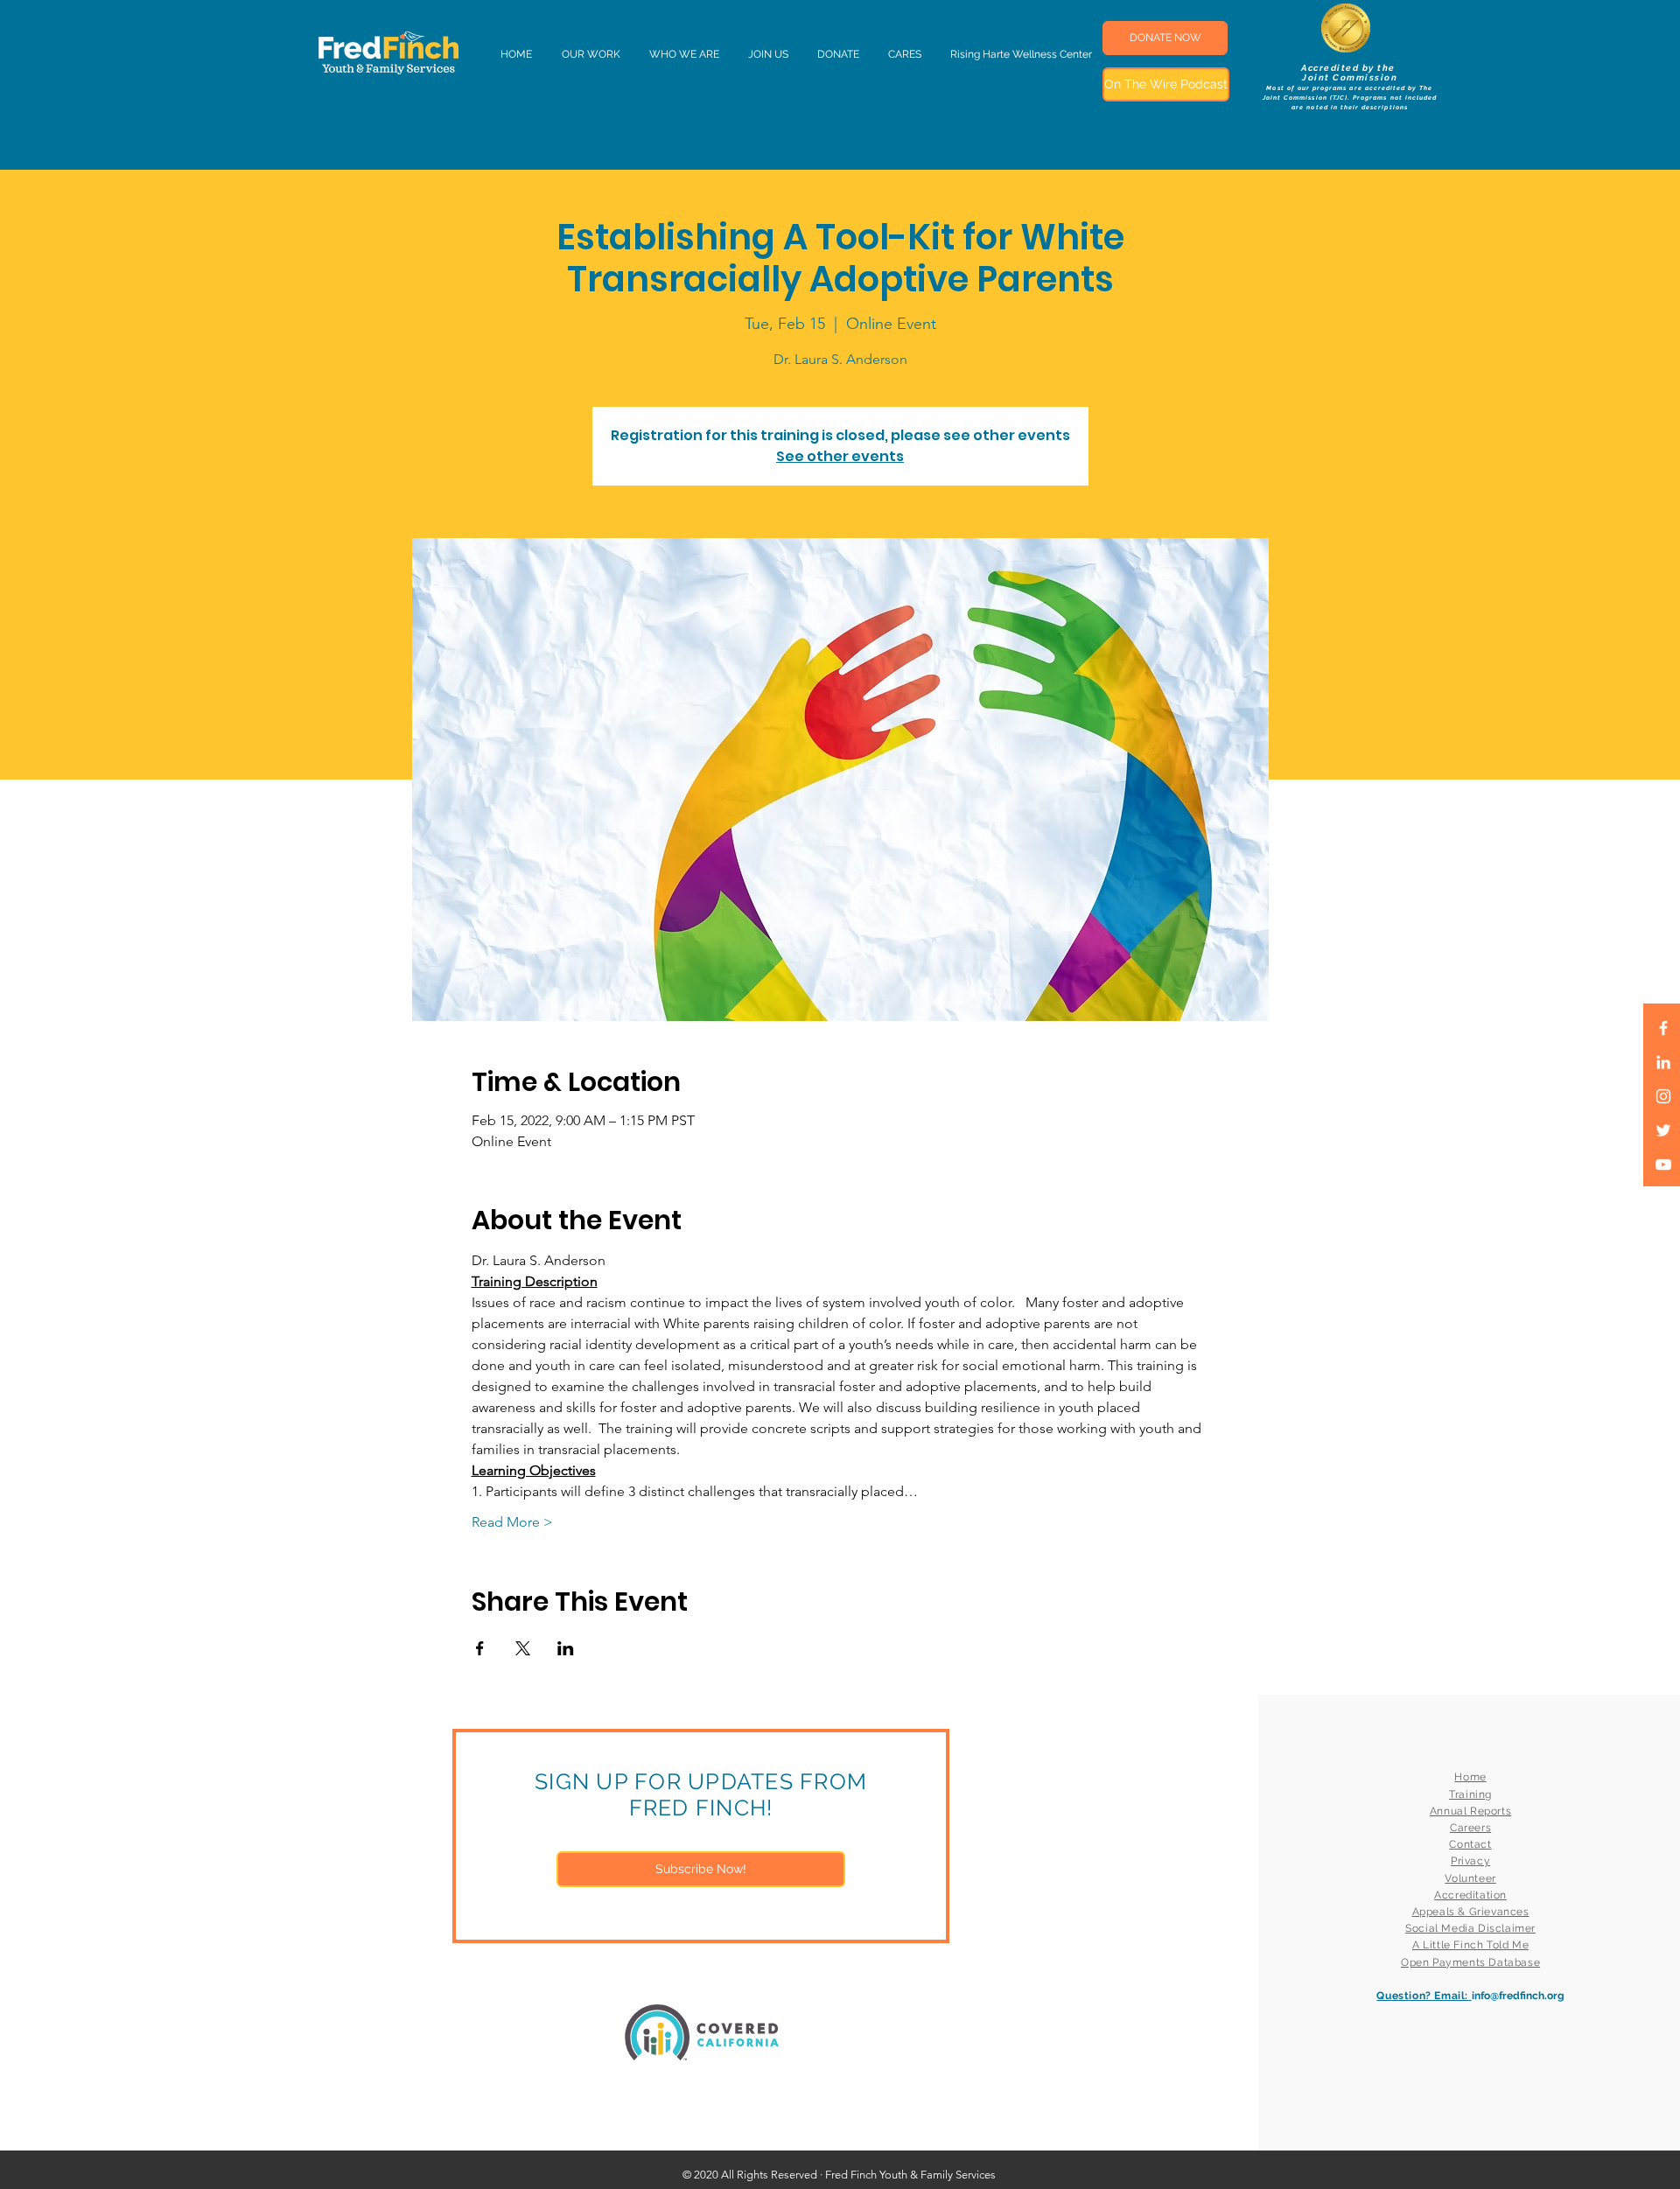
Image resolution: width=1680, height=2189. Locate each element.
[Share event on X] (523, 1648)
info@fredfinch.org (1518, 1996)
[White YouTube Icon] (1663, 1164)
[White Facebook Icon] (1663, 1028)
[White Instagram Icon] (1663, 1096)
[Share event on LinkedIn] (566, 1648)
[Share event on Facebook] (480, 1648)
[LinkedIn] (1663, 1062)
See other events (840, 456)
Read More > (512, 1522)
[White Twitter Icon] (1663, 1130)
